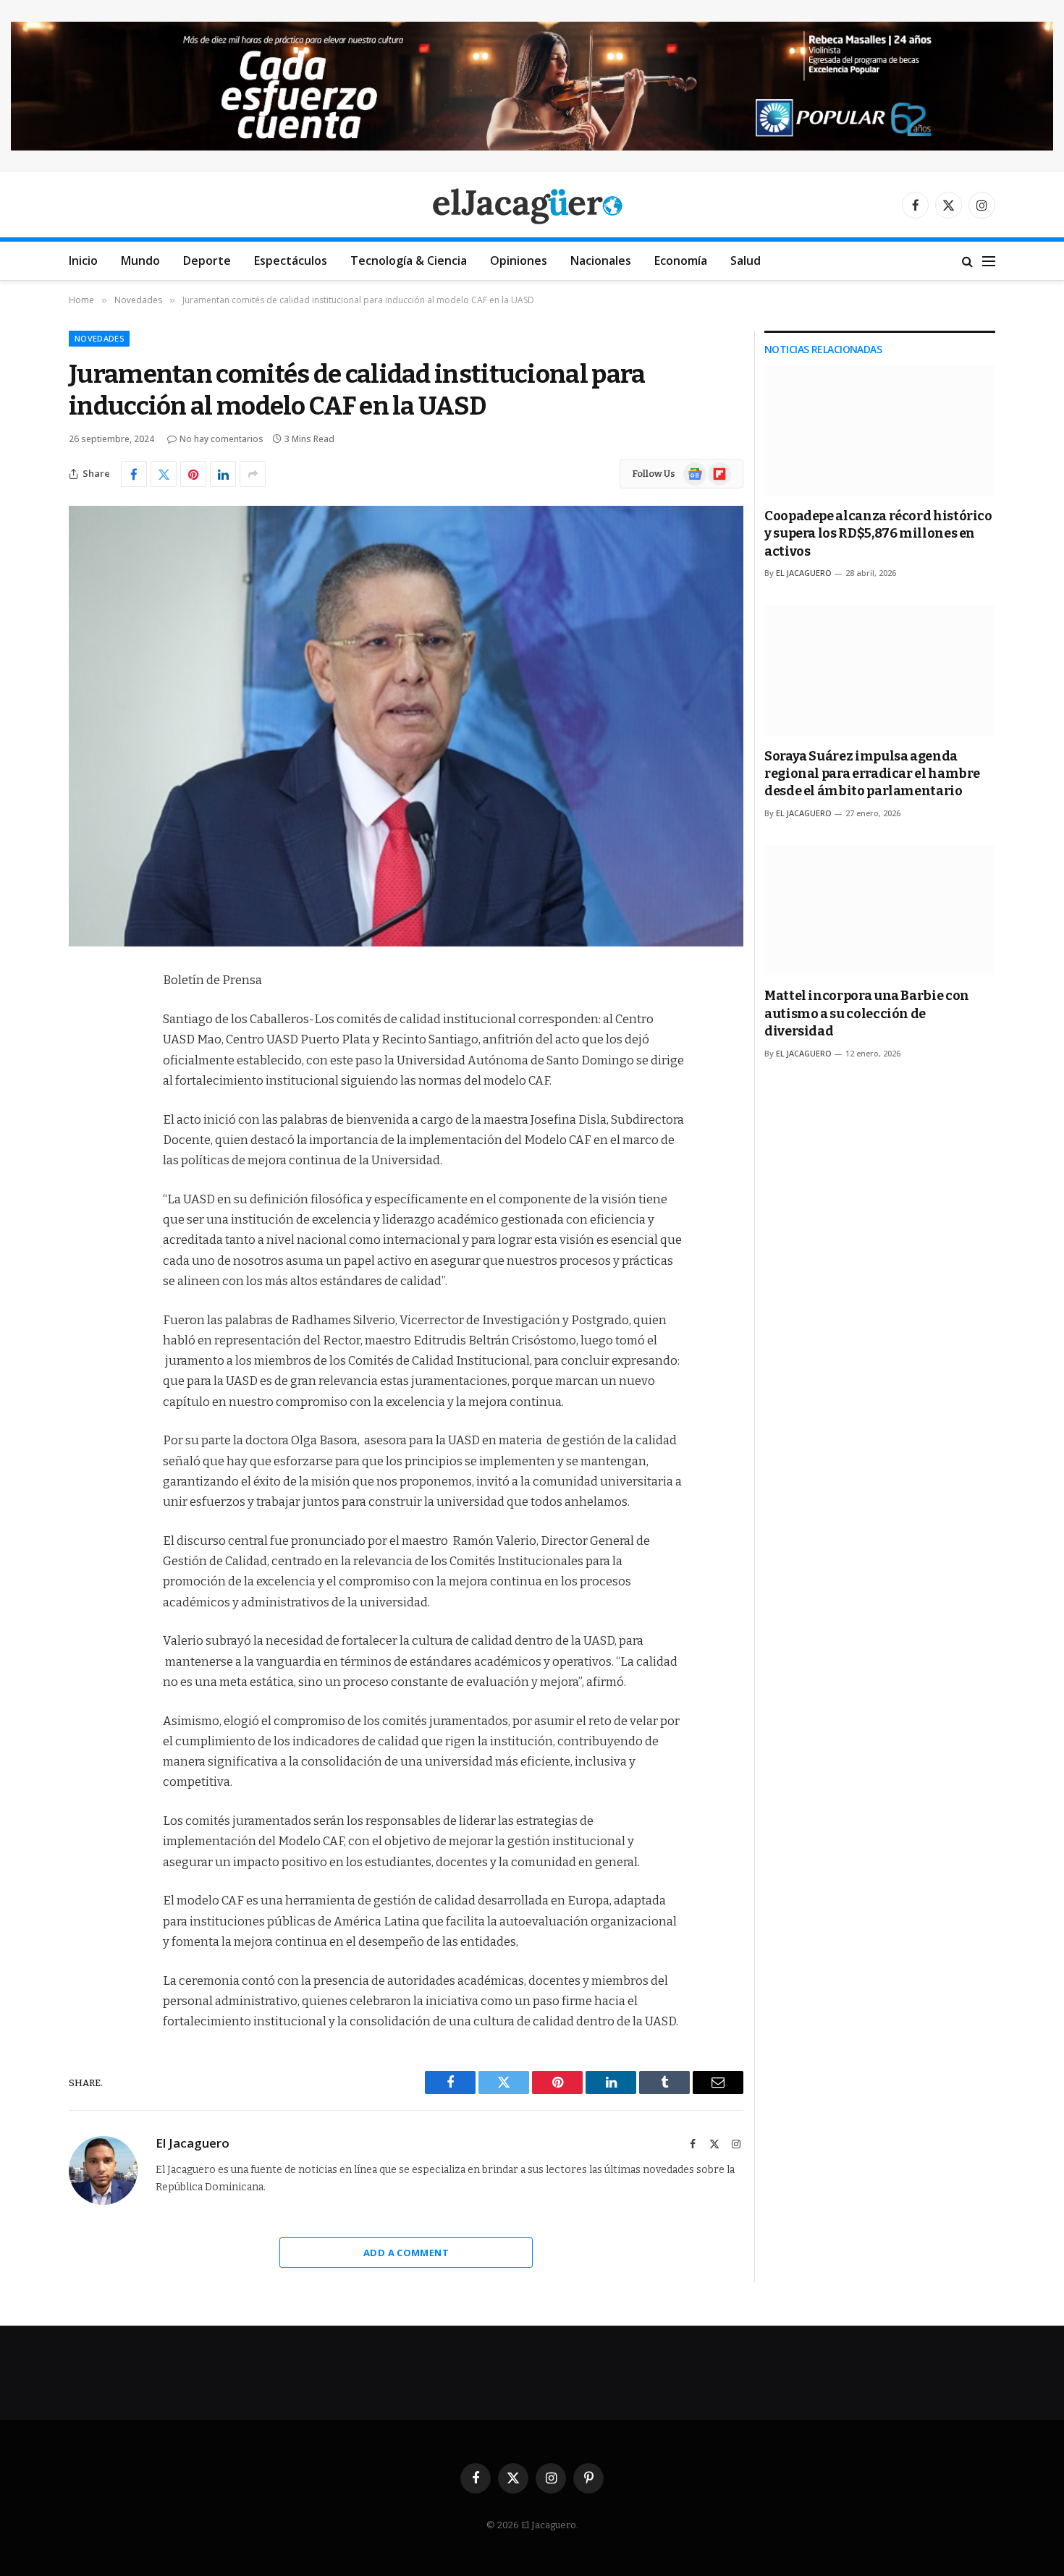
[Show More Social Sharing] (253, 474)
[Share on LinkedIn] (223, 474)
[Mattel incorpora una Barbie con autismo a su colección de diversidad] (880, 911)
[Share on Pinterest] (193, 474)
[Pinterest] (83, 1129)
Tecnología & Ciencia (409, 260)
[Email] (83, 1166)
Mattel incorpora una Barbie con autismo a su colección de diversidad (867, 1013)
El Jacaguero (193, 2143)
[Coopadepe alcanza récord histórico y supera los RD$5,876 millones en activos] (880, 430)
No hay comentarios (221, 439)
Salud (746, 260)
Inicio (83, 260)
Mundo (140, 260)
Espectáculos (291, 260)
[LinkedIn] (83, 1092)
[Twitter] (83, 1055)
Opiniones (519, 260)
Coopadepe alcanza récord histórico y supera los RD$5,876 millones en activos (878, 534)
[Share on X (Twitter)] (164, 474)
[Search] (967, 261)
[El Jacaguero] (532, 205)
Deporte (207, 260)
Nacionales (601, 260)
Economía (681, 260)
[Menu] (989, 261)
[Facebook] (83, 1018)
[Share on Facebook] (134, 474)
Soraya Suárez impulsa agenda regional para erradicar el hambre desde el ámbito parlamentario (872, 774)
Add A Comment (406, 2253)
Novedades (99, 338)
